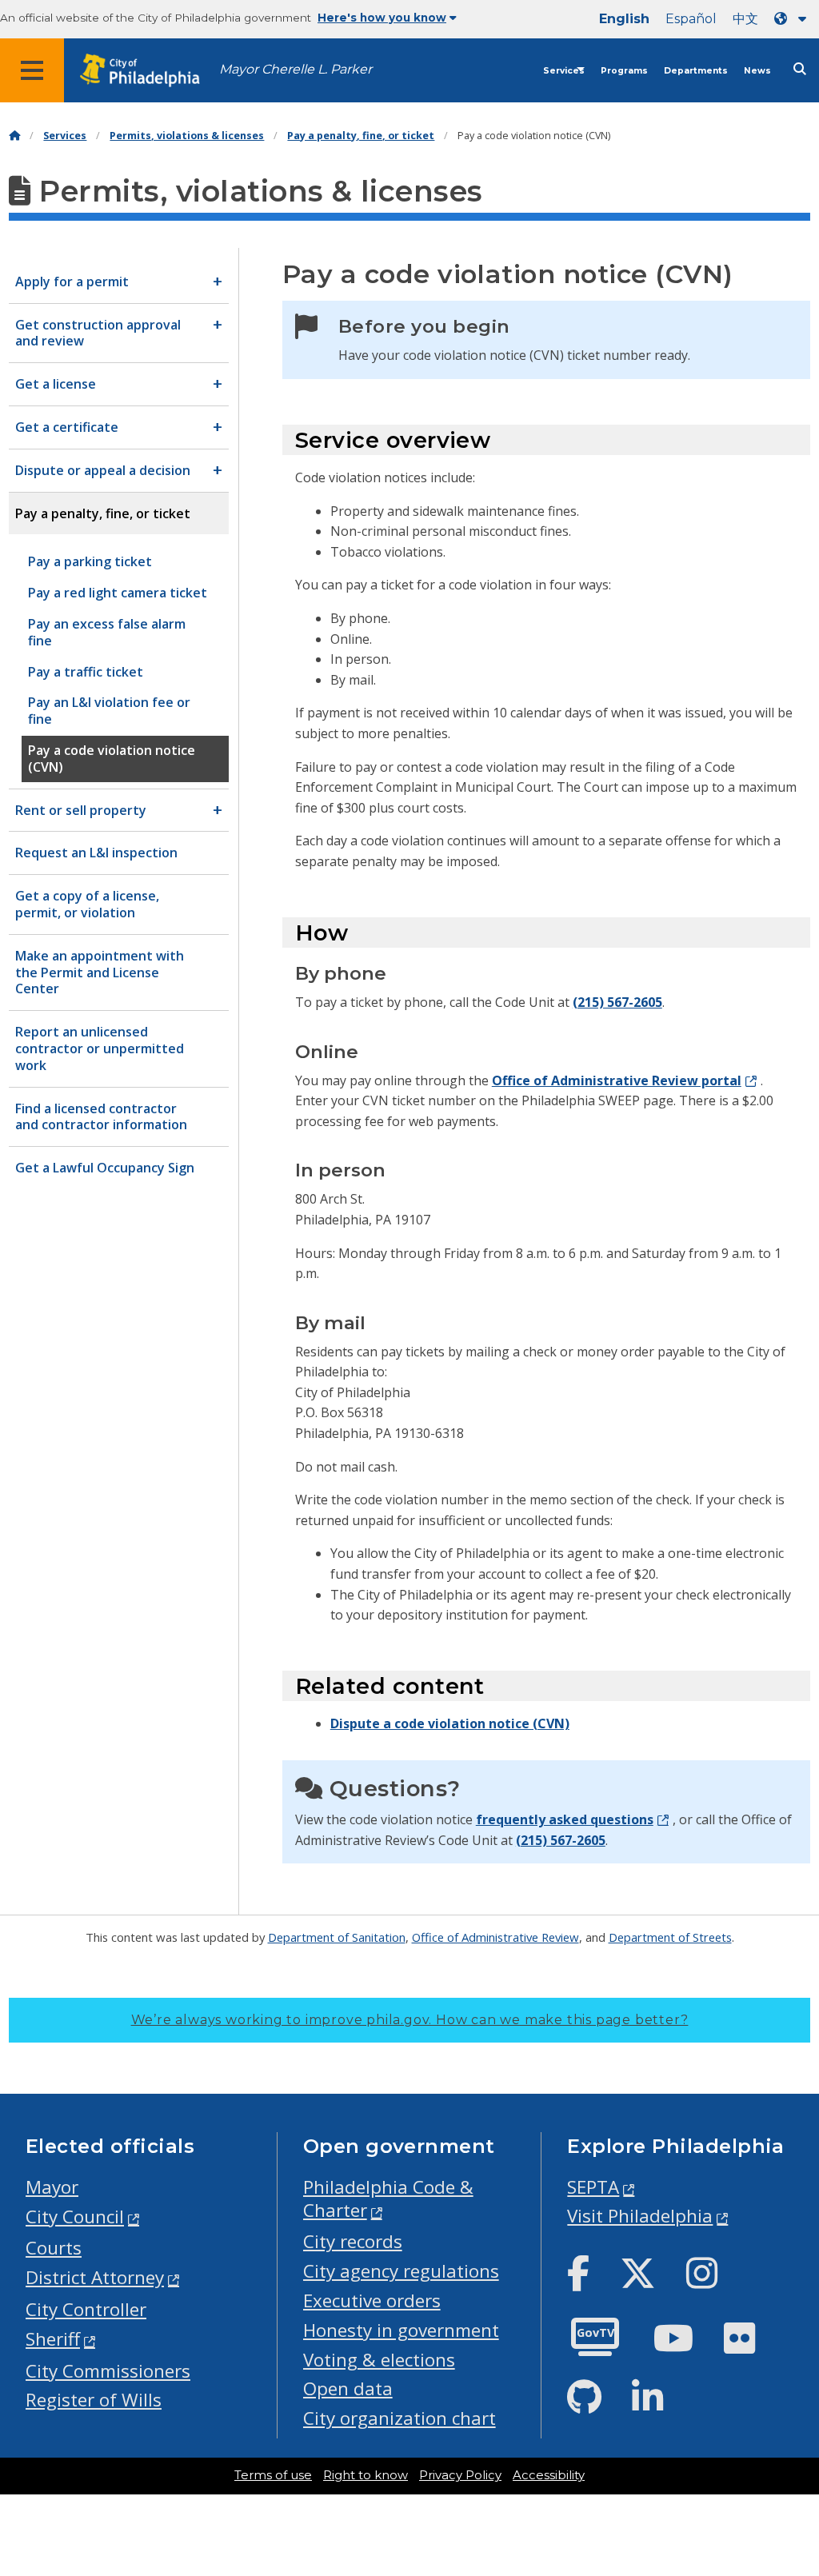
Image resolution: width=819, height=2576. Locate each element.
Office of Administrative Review (495, 1937)
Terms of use (273, 2475)
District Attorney (95, 2277)
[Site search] (800, 69)
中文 (745, 19)
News (757, 71)
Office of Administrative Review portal (617, 1080)
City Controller (86, 2309)
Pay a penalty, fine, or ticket (361, 136)
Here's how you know (382, 18)
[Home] (14, 136)
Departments (696, 71)
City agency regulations (401, 2271)
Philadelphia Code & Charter (388, 2199)
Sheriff (53, 2339)
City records (353, 2241)
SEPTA (593, 2187)
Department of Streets (670, 1937)
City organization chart (400, 2418)
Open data (348, 2388)
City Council (75, 2217)
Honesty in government (401, 2330)
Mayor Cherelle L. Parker (296, 69)
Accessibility (549, 2475)
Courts (54, 2248)
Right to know (366, 2475)
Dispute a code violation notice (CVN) (450, 1723)
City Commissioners (108, 2371)
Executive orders (372, 2300)
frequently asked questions (565, 1819)
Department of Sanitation (337, 1937)
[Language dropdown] (793, 19)
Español (691, 19)
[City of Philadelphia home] (148, 71)
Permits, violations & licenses (187, 136)
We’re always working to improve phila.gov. (410, 2020)
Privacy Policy (460, 2475)
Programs (624, 71)
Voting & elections (379, 2360)
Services (564, 71)
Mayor (52, 2187)
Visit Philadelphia (640, 2216)
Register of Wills (94, 2400)
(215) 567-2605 (617, 1002)
